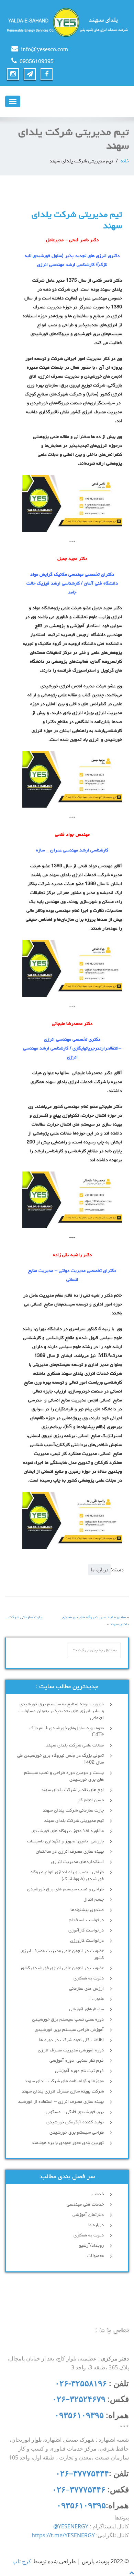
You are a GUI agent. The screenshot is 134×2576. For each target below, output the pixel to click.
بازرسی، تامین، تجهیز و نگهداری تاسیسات (65, 1841)
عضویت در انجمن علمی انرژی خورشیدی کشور (62, 1968)
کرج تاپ (22, 2561)
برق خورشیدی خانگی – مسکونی (75, 2112)
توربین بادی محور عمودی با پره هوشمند (68, 2143)
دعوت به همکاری (89, 1978)
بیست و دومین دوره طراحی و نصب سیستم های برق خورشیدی (64, 1776)
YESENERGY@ (71, 2526)
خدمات (98, 2194)
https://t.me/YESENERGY (63, 2535)
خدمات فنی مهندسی (85, 2205)
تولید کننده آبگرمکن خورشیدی (75, 2122)
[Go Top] (132, 2572)
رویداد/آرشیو (91, 2246)
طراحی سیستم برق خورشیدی (77, 2133)
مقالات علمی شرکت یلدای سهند (75, 1745)
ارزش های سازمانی (86, 1989)
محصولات (96, 2256)
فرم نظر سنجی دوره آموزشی (77, 2061)
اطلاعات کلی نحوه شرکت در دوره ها (71, 2040)
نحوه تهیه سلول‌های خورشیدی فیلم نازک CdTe (67, 1732)
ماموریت (96, 1999)
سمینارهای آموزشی (86, 2009)
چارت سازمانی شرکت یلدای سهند (73, 1811)
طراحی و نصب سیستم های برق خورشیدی (65, 1889)
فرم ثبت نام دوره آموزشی (79, 2071)
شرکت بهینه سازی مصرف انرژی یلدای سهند (63, 2092)
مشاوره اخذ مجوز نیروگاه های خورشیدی (68, 1831)
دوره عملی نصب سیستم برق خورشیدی (68, 2020)
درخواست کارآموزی (86, 1930)
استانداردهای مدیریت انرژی (77, 1862)
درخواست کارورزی (87, 1941)
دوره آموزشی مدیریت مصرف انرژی (71, 2050)
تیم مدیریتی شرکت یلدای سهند (74, 1821)
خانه (125, 162)
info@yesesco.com (44, 50)
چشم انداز (94, 1900)
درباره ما (99, 1569)
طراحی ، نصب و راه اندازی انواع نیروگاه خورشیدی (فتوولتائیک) (67, 1876)
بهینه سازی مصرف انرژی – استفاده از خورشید (61, 2102)
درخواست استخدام (86, 1920)
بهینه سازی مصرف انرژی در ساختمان (70, 1852)
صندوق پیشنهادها (87, 1910)
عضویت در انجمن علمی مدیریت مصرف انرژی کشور (62, 1954)
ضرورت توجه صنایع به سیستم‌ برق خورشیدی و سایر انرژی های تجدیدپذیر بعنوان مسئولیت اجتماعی (61, 1711)
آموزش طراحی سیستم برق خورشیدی (69, 2030)
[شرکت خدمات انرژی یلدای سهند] (67, 22)
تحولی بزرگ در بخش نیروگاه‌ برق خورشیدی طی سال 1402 (60, 1759)
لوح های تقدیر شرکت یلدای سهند (72, 1790)
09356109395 (37, 62)
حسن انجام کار (91, 1800)
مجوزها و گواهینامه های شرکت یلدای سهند (64, 2081)
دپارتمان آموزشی (88, 2215)
